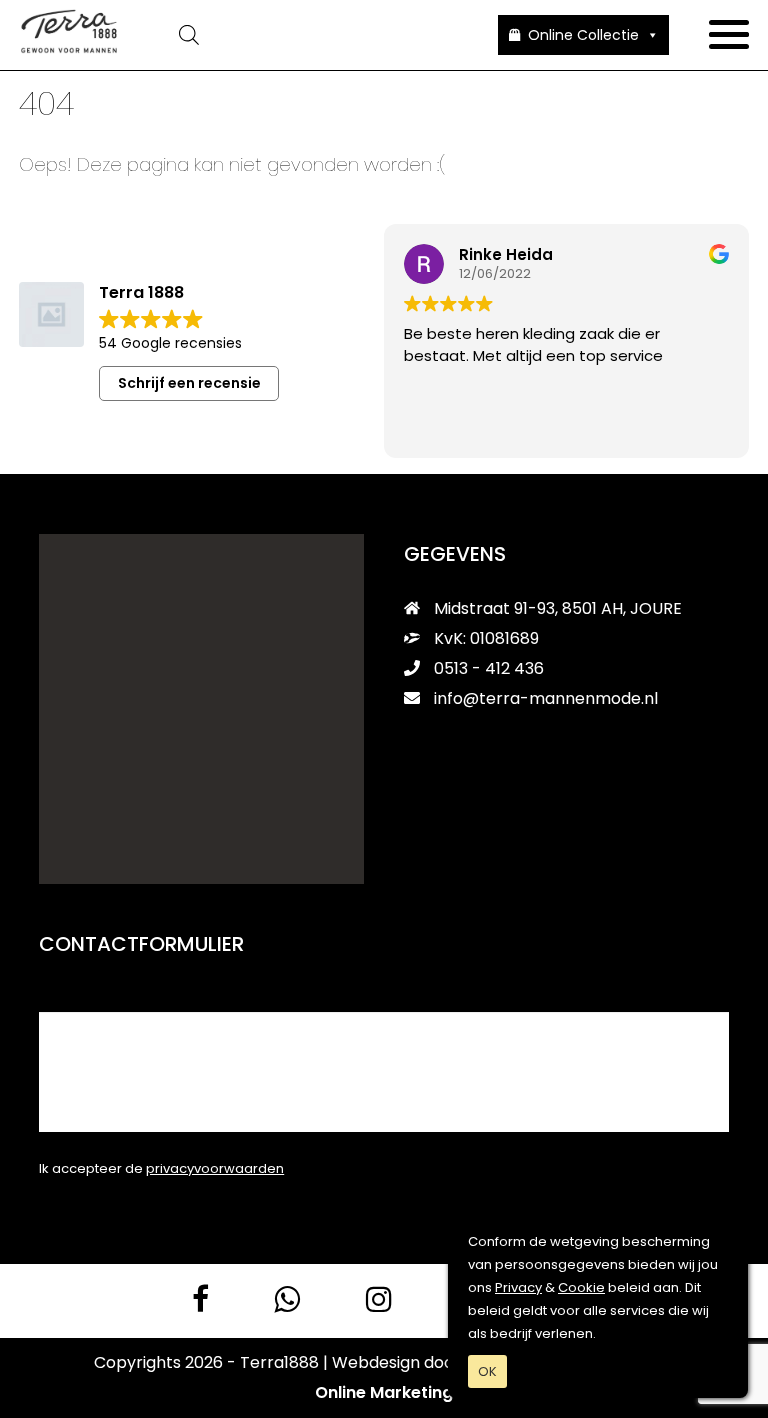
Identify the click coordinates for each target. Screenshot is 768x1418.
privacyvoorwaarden (215, 1168)
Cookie (581, 1287)
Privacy (518, 1287)
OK (487, 1371)
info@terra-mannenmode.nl (546, 698)
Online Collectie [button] (583, 35)
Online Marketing (384, 1392)
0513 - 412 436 (487, 668)
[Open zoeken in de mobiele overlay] (309, 35)
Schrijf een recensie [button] (189, 383)
